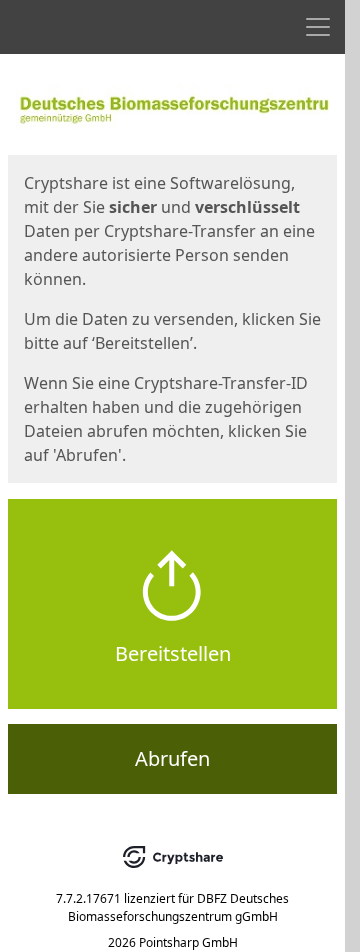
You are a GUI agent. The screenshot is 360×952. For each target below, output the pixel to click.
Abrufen (172, 758)
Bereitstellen (173, 653)
